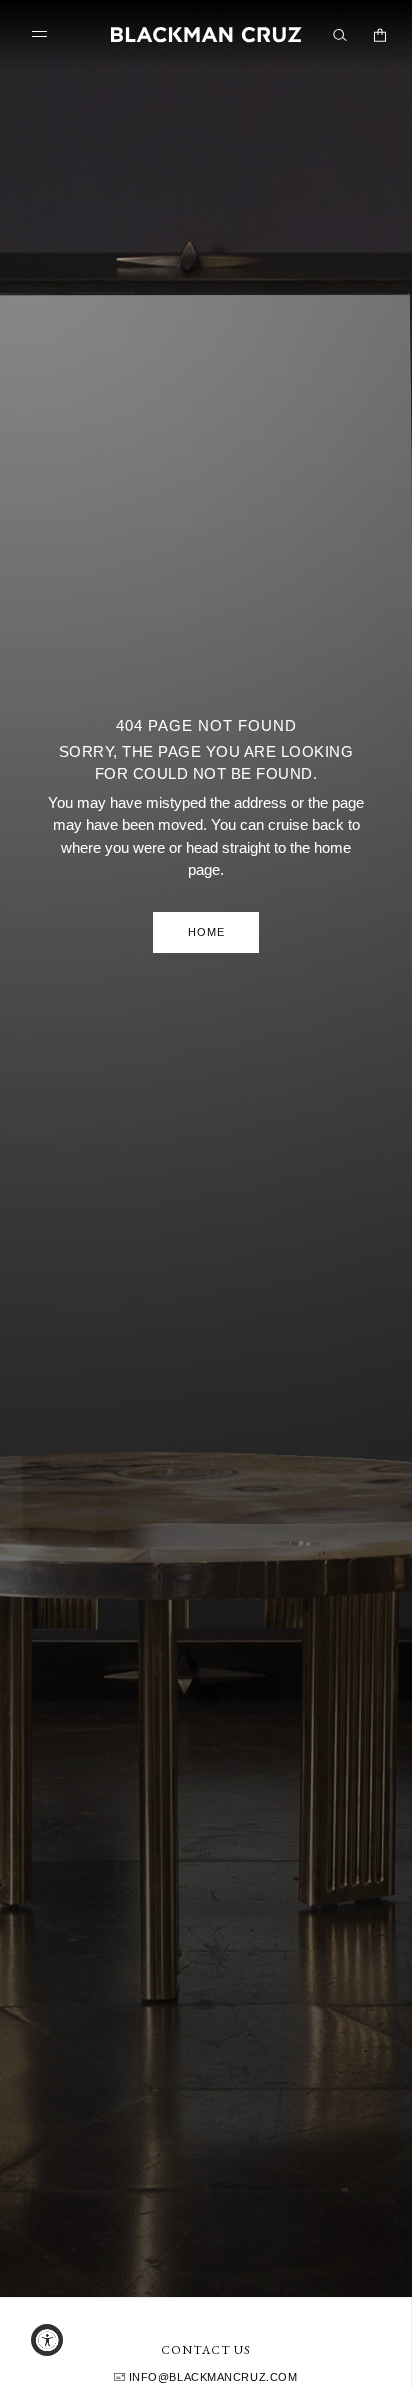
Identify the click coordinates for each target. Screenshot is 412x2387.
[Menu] (44, 34)
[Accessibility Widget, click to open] (47, 2340)
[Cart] (380, 35)
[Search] (340, 35)
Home (206, 932)
